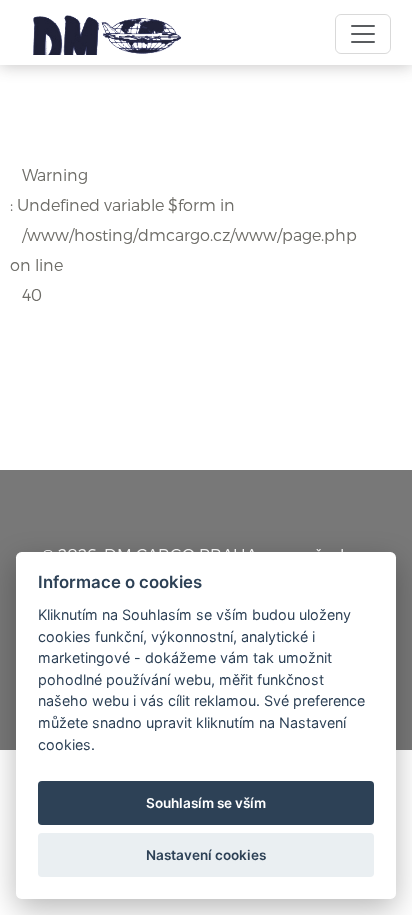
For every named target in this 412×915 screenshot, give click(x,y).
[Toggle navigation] (363, 34)
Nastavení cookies (206, 855)
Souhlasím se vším (206, 803)
